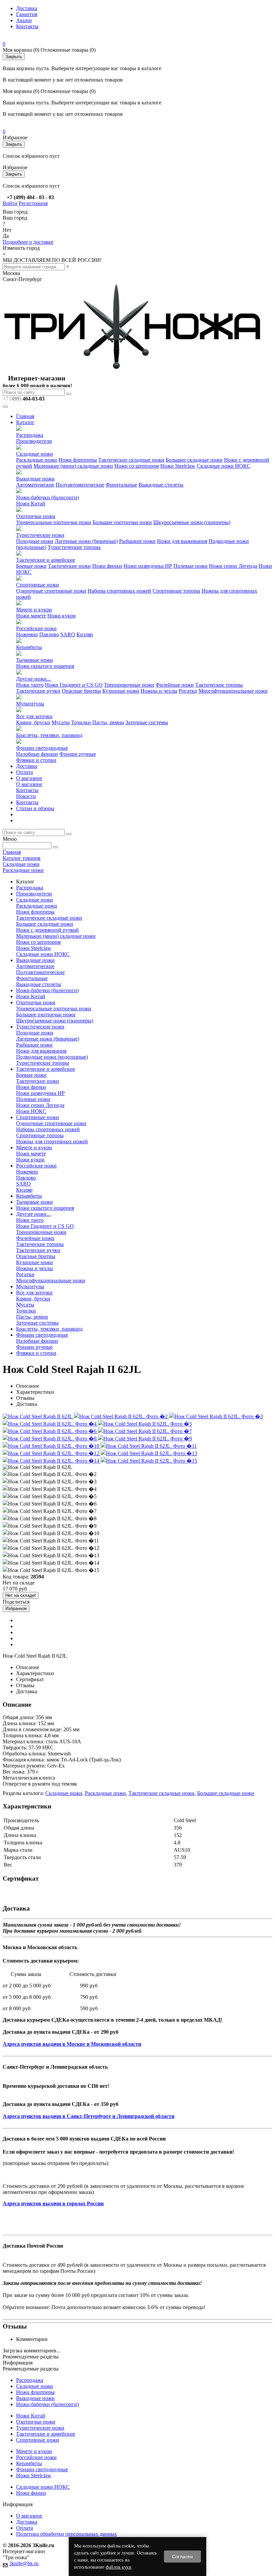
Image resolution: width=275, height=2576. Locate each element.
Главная (25, 416)
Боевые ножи (31, 566)
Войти (10, 203)
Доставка (27, 8)
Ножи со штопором (137, 466)
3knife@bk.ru (24, 2563)
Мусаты (61, 722)
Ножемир (27, 634)
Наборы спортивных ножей (119, 591)
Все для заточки (34, 716)
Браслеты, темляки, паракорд (49, 735)
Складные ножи (35, 454)
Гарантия (27, 14)
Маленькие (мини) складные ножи (73, 466)
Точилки (81, 722)
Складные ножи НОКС (224, 466)
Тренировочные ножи (129, 685)
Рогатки (188, 691)
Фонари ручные (78, 754)
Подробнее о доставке (28, 242)
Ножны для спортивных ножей (52, 1141)
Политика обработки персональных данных (67, 2534)
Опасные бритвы (81, 691)
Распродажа (30, 435)
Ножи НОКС (31, 1111)
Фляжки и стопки (36, 760)
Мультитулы (30, 704)
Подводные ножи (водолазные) (52, 1057)
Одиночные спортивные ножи (51, 591)
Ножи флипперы (78, 460)
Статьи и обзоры (35, 808)
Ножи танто (30, 685)
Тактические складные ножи (131, 460)
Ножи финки (107, 566)
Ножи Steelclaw (178, 466)
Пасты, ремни (108, 722)
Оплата (24, 772)
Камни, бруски (33, 722)
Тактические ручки (38, 691)
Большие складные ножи (194, 460)
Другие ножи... (33, 679)
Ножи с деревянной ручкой (47, 930)
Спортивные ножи (38, 585)
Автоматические (35, 485)
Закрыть (14, 57)
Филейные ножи (175, 685)
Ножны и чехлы (159, 691)
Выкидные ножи (35, 479)
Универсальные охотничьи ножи (54, 522)
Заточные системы (147, 722)
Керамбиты (29, 647)
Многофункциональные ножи (233, 691)
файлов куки (119, 2567)
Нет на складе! (21, 1595)
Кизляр (85, 634)
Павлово (49, 634)
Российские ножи (36, 628)
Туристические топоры (74, 547)
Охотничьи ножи (36, 516)
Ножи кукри (62, 616)
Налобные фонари (37, 754)
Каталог (25, 422)
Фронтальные (121, 485)
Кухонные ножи (121, 691)
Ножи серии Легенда (233, 566)
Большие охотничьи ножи (122, 522)
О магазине (29, 778)
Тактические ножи (69, 566)
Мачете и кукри (34, 610)
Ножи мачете (31, 616)
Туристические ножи (40, 535)
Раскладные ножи (37, 460)
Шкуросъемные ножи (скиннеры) (192, 522)
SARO (68, 634)
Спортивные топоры (176, 591)
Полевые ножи (190, 566)
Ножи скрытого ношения (45, 666)
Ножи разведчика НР (148, 566)
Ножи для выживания (182, 541)
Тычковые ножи (35, 660)
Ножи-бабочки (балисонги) (47, 497)
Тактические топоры (219, 685)
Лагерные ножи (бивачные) (86, 541)
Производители (34, 441)
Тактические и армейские (46, 560)
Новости (26, 796)
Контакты (27, 26)
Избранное (16, 1608)
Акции (24, 20)
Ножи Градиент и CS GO (74, 685)
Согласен (182, 2557)
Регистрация (33, 203)
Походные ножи (35, 541)
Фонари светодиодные (42, 748)
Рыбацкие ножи (137, 541)
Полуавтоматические (80, 485)
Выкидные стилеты (161, 485)
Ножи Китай (31, 503)
